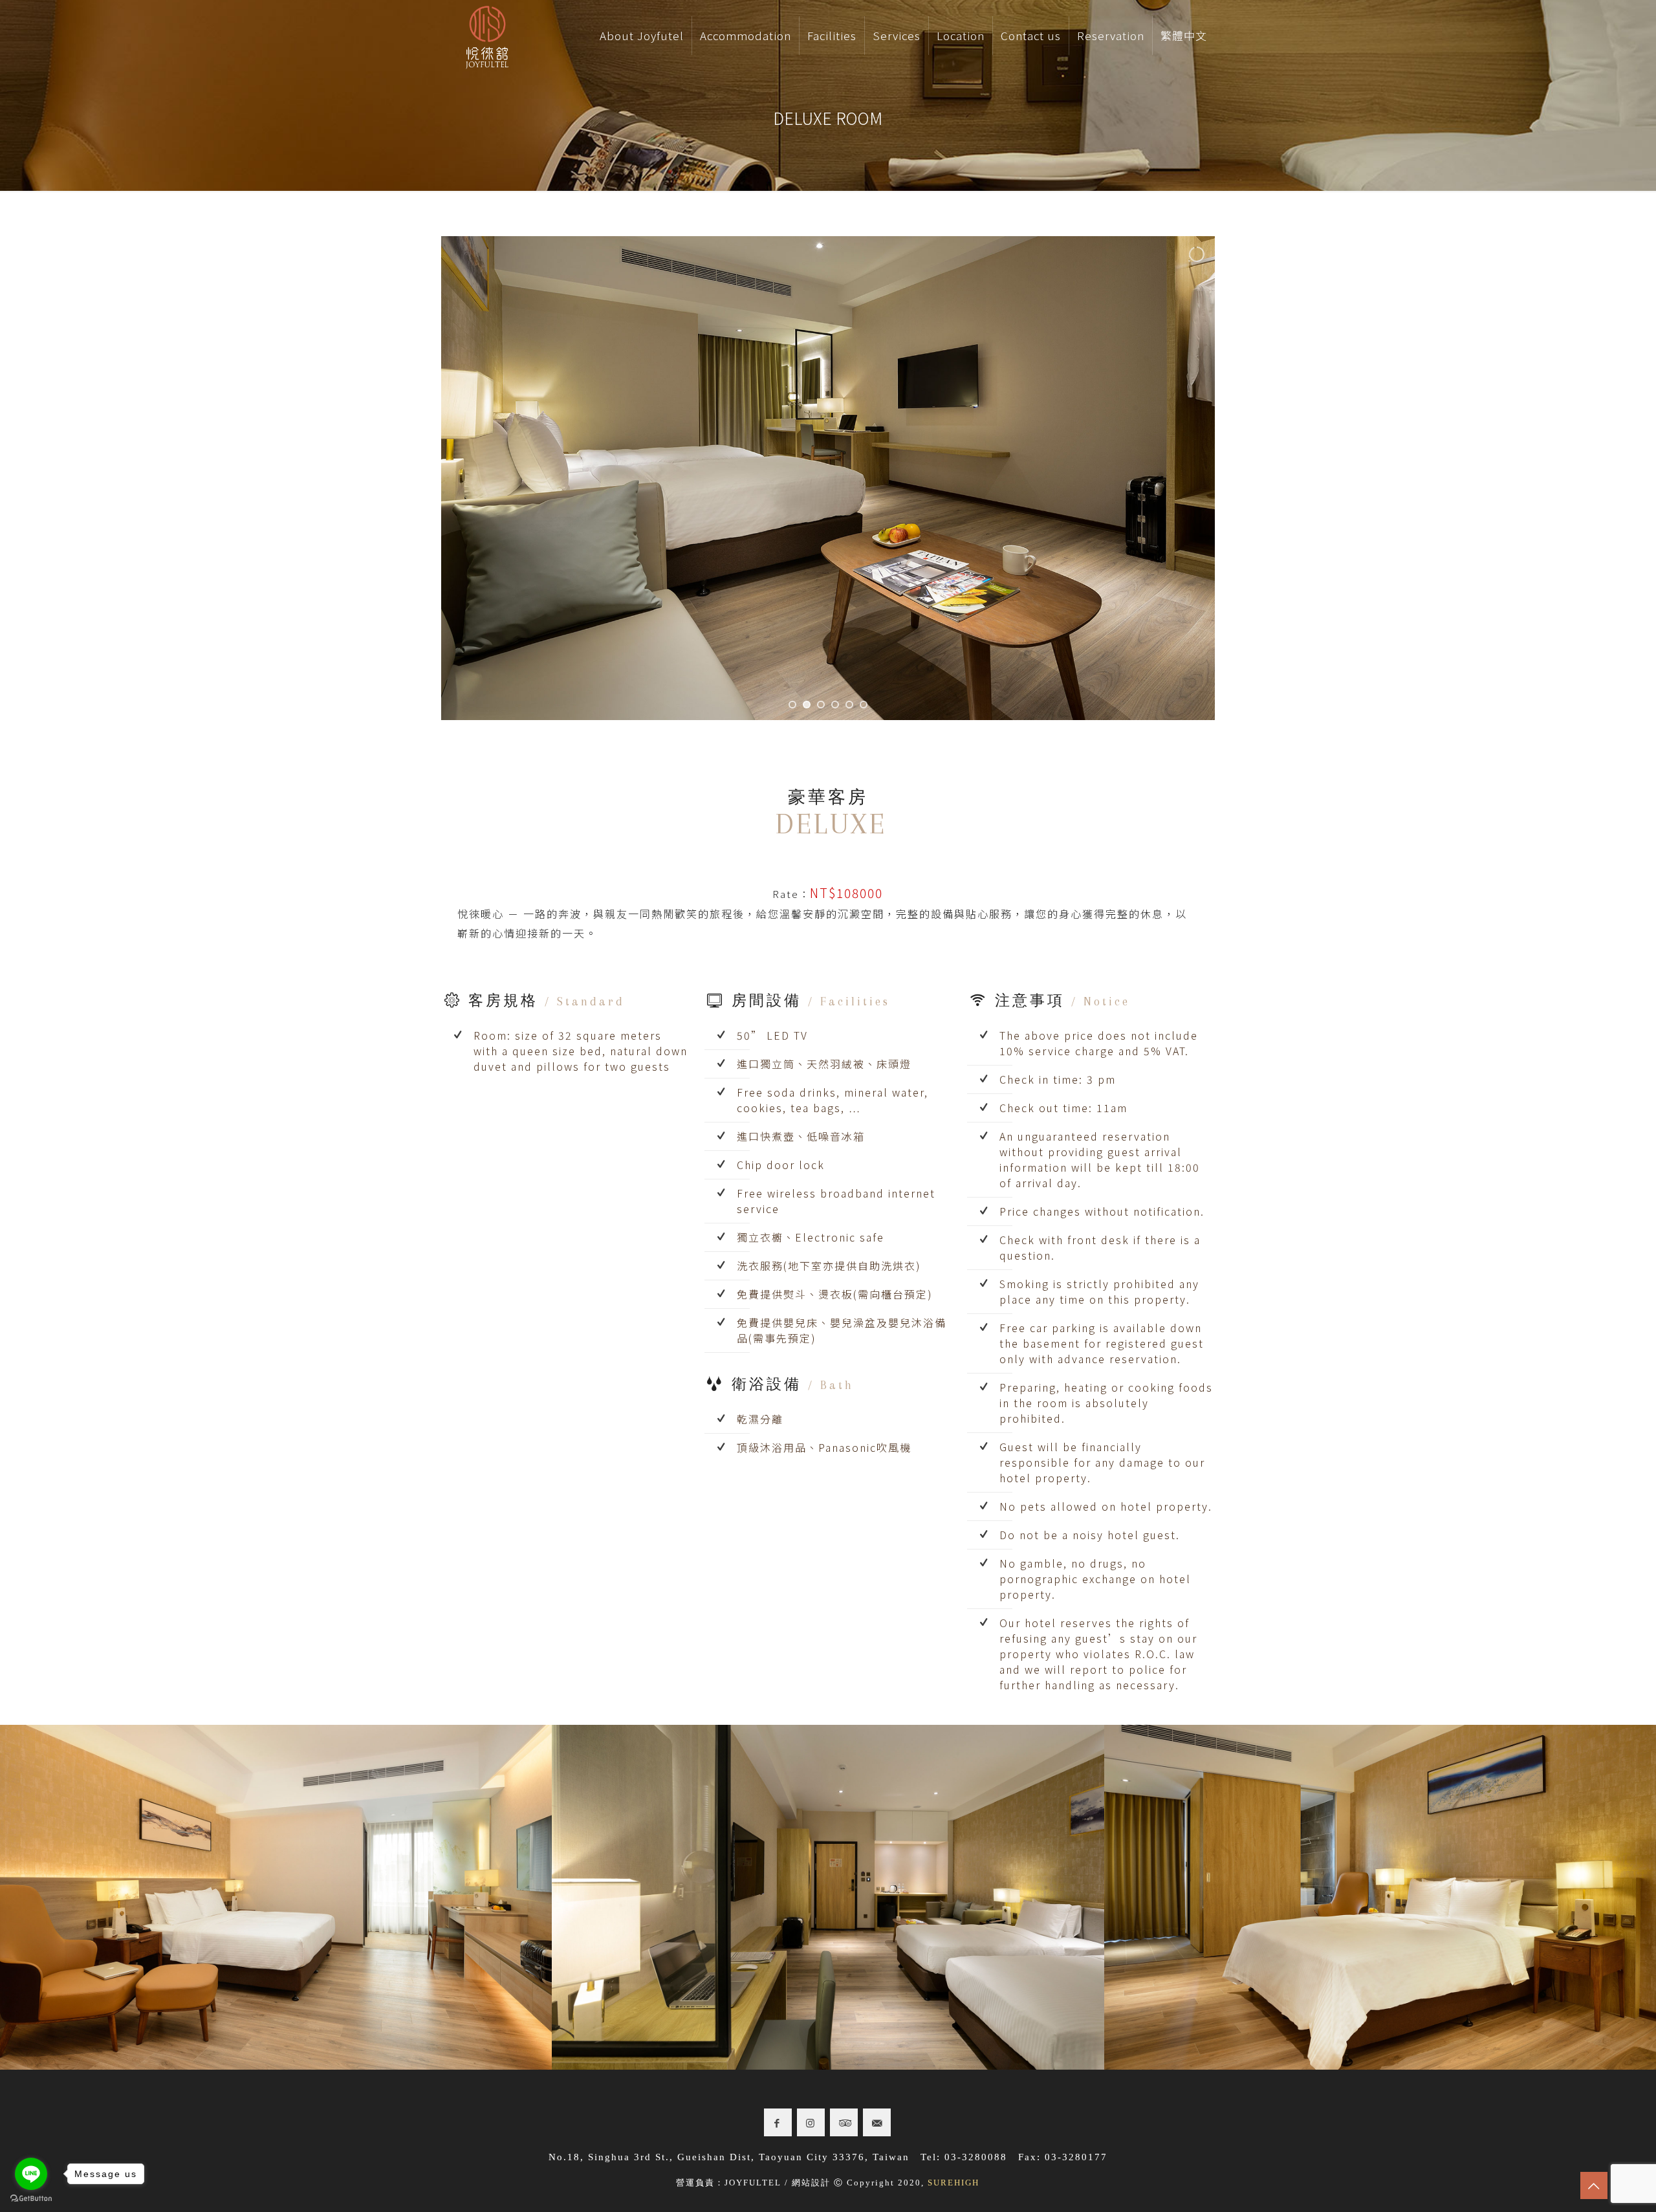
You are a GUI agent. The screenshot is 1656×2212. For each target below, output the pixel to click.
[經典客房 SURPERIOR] (828, 1897)
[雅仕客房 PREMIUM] (276, 1897)
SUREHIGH (953, 2183)
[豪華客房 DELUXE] (1380, 1897)
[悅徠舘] (487, 36)
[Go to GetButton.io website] (31, 2199)
